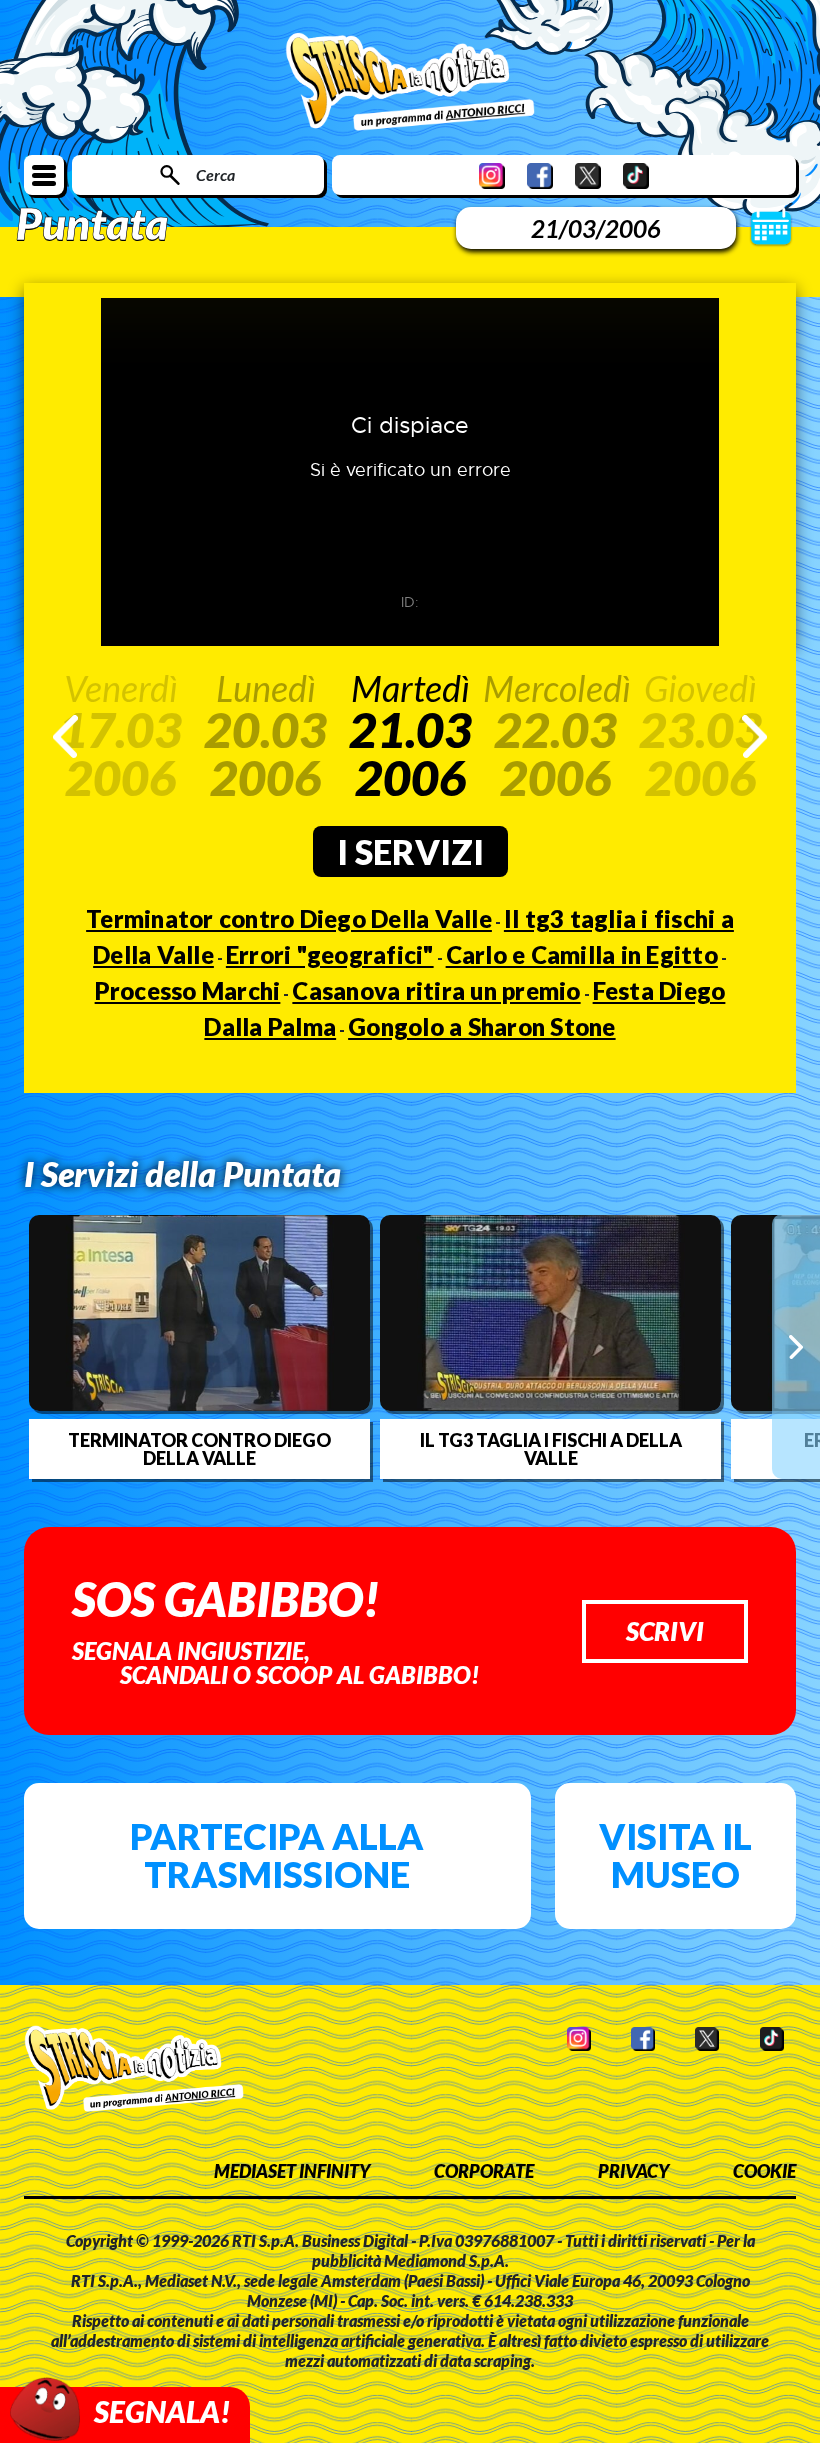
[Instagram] (492, 175)
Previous (65, 736)
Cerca (215, 174)
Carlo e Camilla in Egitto (582, 954)
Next (754, 736)
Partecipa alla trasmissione (277, 1855)
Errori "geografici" (330, 954)
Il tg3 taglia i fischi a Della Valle (551, 1449)
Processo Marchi (188, 990)
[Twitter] (588, 175)
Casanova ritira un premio (436, 990)
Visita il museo (675, 1855)
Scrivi (665, 1631)
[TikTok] (636, 175)
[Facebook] (540, 175)
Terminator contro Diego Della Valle (289, 918)
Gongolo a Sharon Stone (482, 1026)
